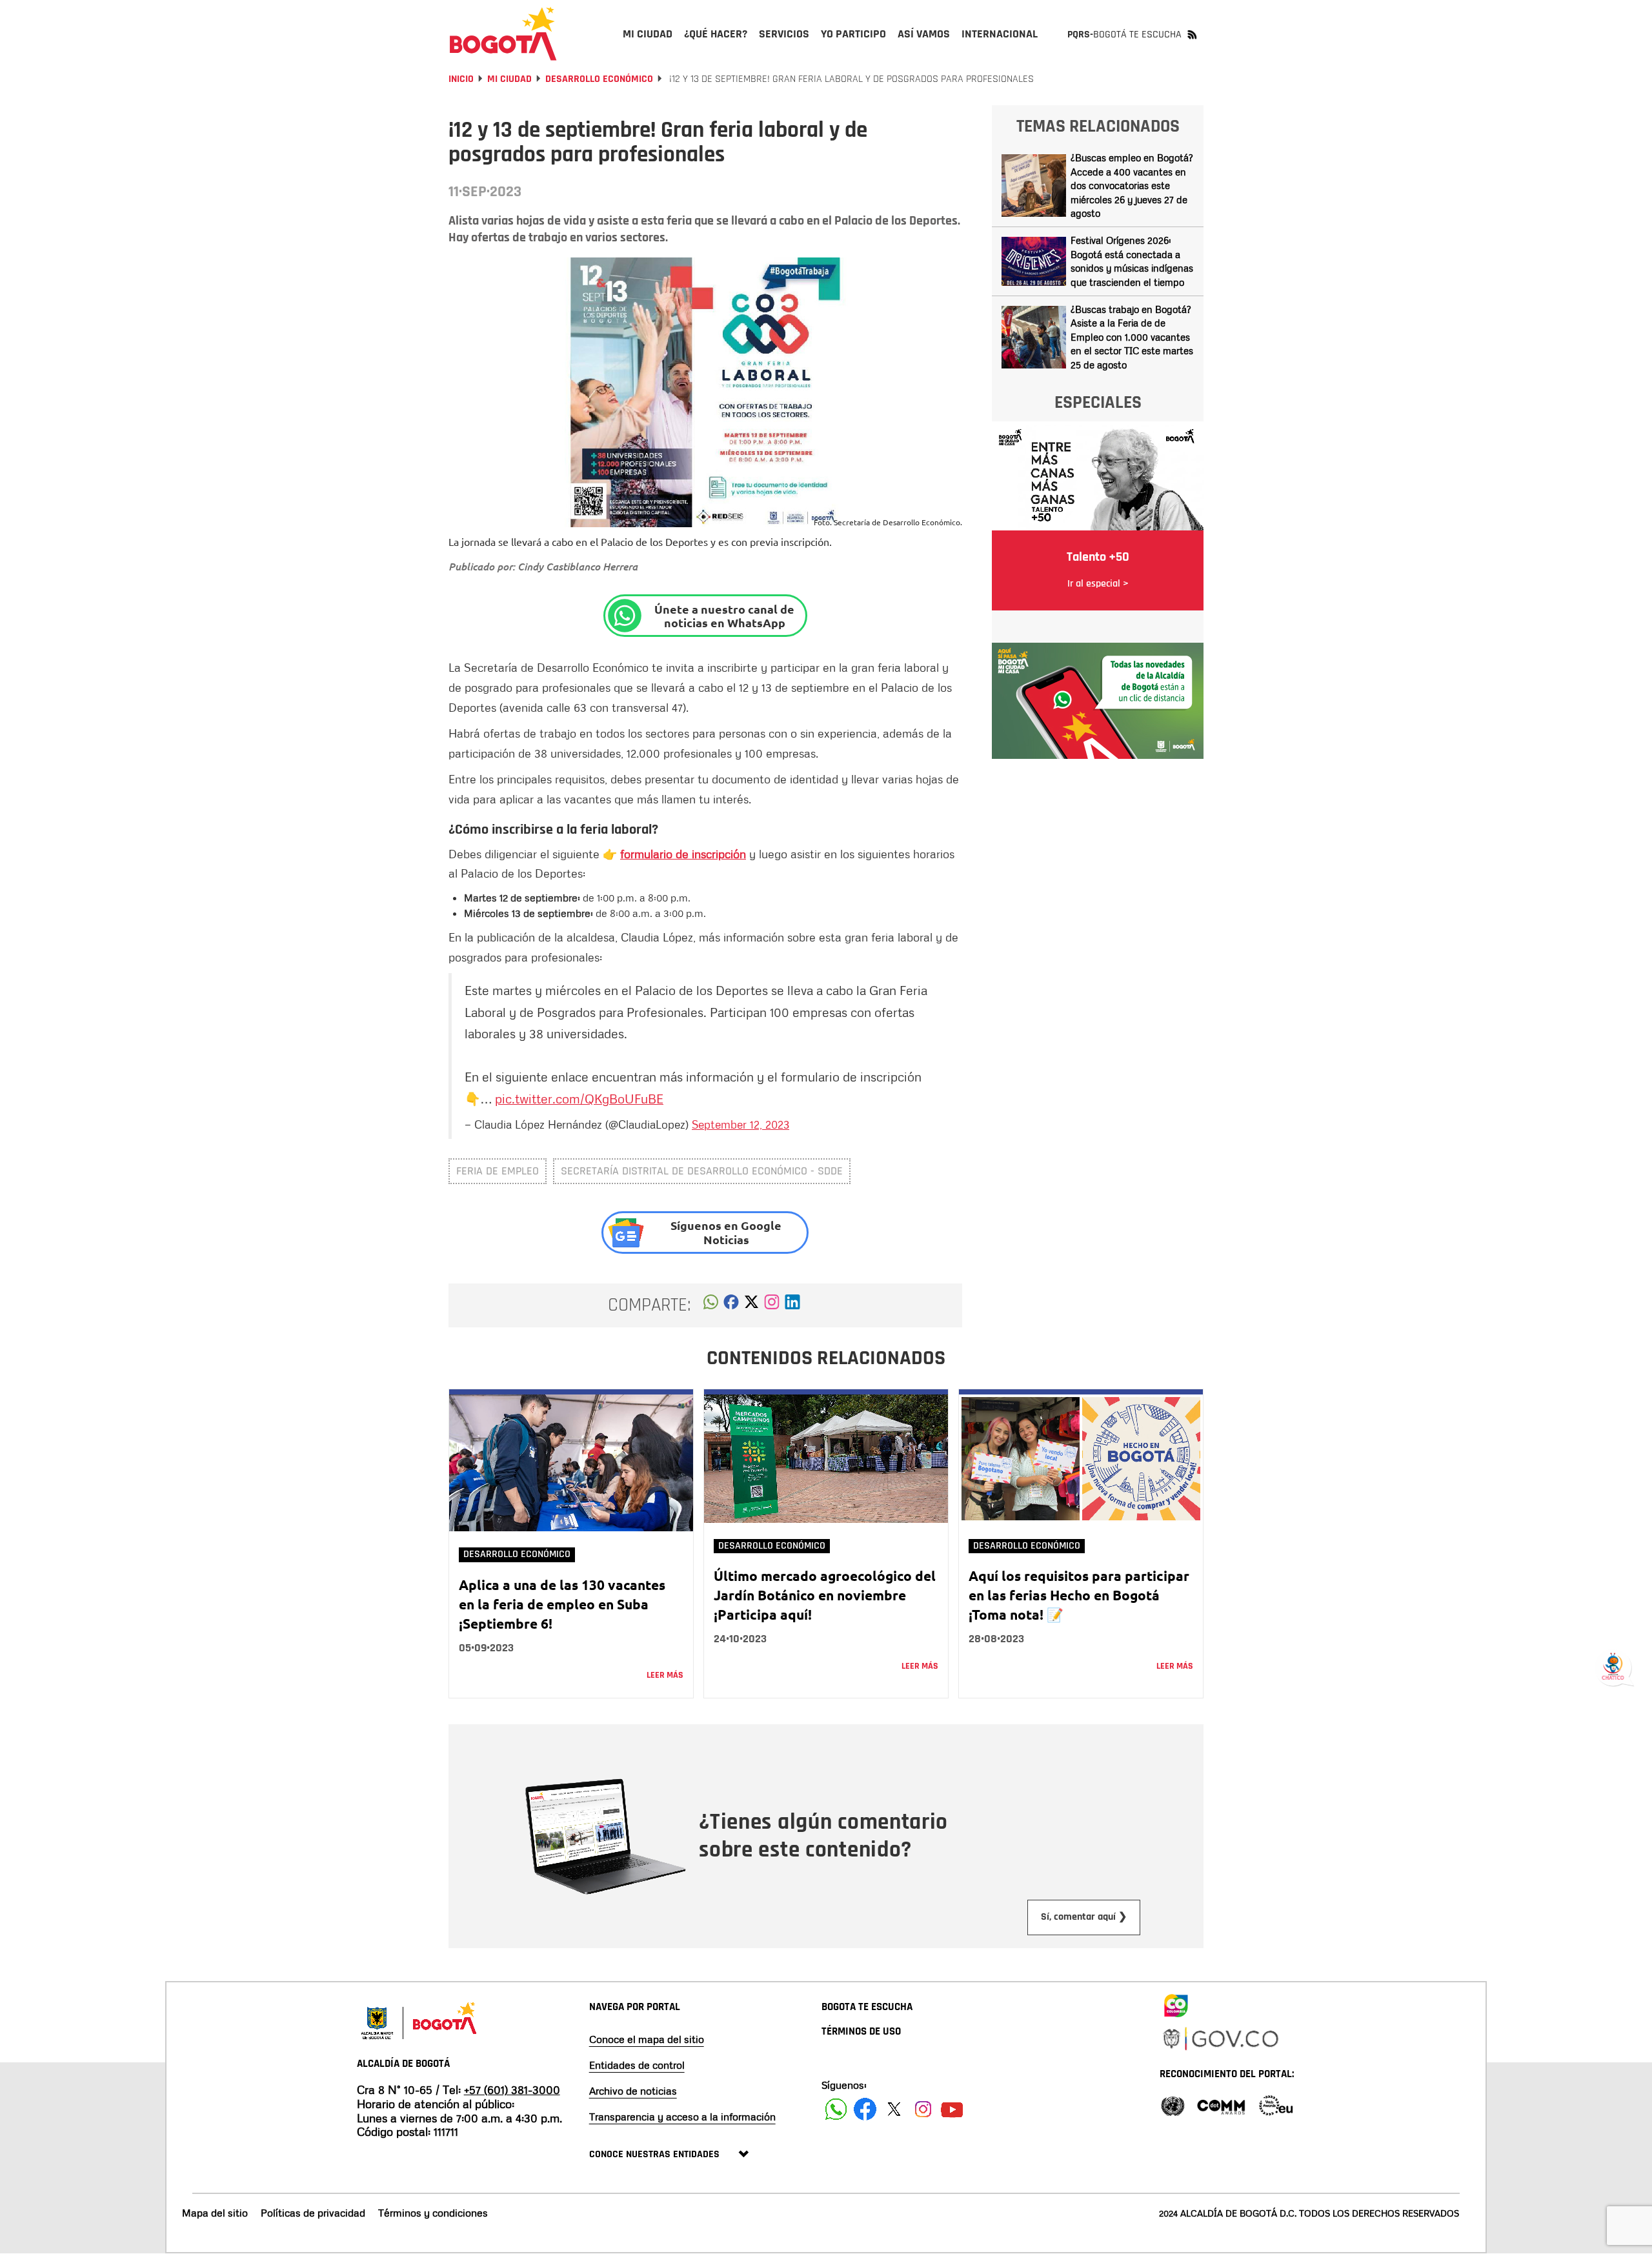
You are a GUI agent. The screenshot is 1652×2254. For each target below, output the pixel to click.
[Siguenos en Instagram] (923, 2109)
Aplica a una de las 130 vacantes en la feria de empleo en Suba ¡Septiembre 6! (562, 1604)
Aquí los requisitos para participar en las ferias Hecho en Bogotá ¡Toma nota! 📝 (1079, 1595)
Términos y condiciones (433, 2213)
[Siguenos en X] (894, 2109)
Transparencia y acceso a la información (682, 2117)
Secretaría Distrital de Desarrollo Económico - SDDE (702, 1171)
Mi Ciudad (509, 79)
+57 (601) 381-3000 (512, 2089)
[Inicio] (503, 34)
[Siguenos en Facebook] (836, 2109)
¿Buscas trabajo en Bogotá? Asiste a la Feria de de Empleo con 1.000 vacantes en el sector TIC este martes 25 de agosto (1132, 337)
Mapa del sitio (215, 2213)
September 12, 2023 (740, 1124)
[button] (711, 1305)
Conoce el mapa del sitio (647, 2039)
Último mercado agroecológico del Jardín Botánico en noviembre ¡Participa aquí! (825, 1595)
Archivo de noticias (633, 2091)
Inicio (461, 79)
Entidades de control (637, 2065)
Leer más (665, 1675)
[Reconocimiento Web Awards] (1276, 2105)
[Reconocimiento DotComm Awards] (1221, 2105)
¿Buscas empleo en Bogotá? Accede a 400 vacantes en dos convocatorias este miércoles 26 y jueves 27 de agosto (1132, 185)
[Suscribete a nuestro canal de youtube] (952, 2109)
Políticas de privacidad (313, 2213)
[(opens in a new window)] (772, 1305)
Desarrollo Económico (599, 79)
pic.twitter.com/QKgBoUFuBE (579, 1098)
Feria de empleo (498, 1171)
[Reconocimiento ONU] (1173, 2105)
